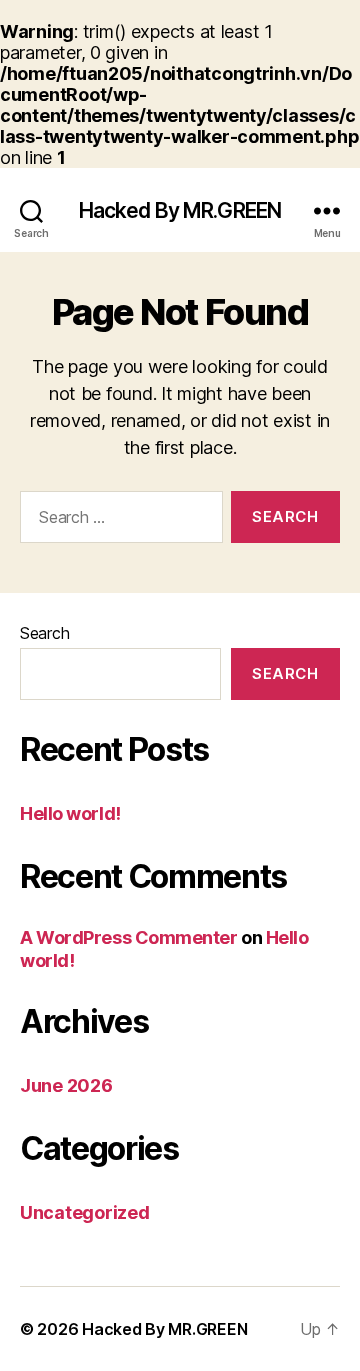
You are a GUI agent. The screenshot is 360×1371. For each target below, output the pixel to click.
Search (44, 633)
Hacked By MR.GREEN (180, 210)
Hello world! (70, 813)
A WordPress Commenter (129, 937)
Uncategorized (85, 1212)
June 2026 (66, 1085)
